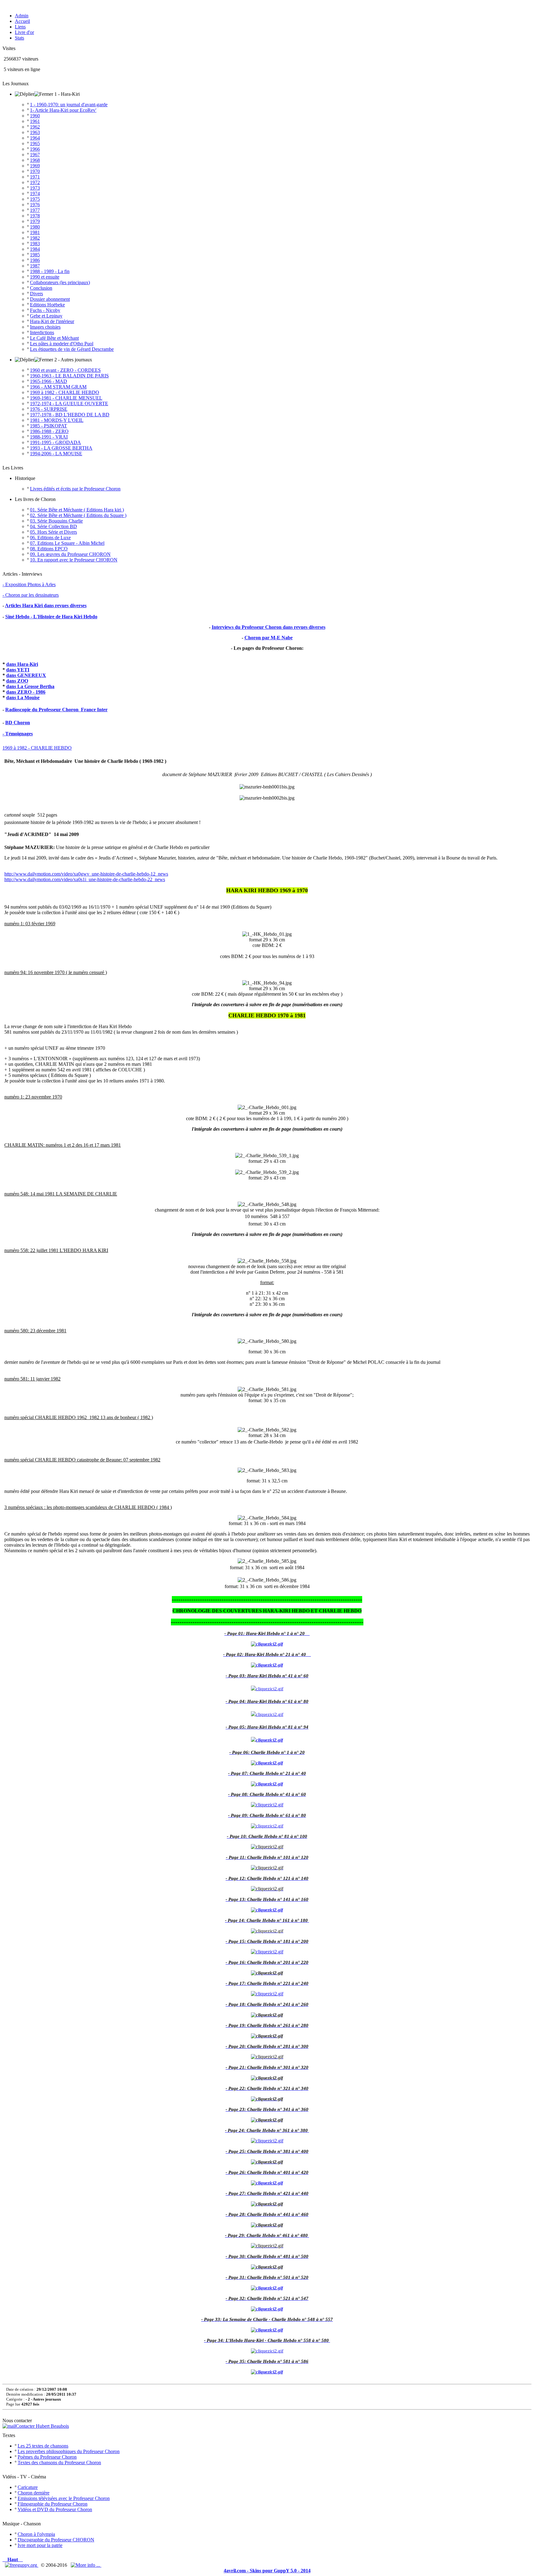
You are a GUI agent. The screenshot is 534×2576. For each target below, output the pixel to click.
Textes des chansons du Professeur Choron (59, 2463)
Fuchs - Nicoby (45, 310)
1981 (35, 232)
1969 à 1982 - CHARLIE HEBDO (65, 392)
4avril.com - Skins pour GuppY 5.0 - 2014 (267, 2571)
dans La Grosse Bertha (30, 686)
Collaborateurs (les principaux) (60, 282)
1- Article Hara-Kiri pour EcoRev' (63, 110)
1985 (35, 255)
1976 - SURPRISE (49, 409)
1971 (35, 177)
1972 (35, 182)
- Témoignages (18, 734)
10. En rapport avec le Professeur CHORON (74, 560)
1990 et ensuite (45, 277)
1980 (35, 227)
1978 (35, 216)
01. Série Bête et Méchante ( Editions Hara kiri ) (77, 510)
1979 (35, 221)
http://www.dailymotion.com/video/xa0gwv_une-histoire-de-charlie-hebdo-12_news (86, 874)
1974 (35, 193)
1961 (35, 121)
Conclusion (41, 288)
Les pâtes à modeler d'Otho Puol (62, 344)
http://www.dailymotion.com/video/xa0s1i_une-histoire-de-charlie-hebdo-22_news (85, 879)
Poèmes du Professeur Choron (47, 2457)
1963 (35, 132)
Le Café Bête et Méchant (54, 338)
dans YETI (18, 670)
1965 (35, 143)
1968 (35, 160)
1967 (35, 155)
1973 (35, 188)
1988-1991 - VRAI (49, 437)
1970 (35, 171)
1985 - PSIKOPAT (49, 426)
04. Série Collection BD (53, 526)
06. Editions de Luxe (50, 538)
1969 (35, 166)
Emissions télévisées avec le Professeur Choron (64, 2498)
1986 (35, 260)
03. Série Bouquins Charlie (56, 521)
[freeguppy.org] (22, 2565)
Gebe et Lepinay (46, 316)
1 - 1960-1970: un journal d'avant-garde (69, 105)
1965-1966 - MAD (49, 381)
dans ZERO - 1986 (26, 692)
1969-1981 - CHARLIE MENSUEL (66, 398)
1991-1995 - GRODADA (55, 442)
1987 (35, 266)
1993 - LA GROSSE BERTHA (61, 448)
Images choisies (45, 327)
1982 (35, 238)
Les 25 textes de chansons (43, 2446)
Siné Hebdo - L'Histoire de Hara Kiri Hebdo (51, 617)
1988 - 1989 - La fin (50, 271)
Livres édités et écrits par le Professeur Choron (75, 489)
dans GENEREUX (26, 675)
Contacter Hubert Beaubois (42, 2426)
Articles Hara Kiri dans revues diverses (46, 605)
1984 (35, 249)
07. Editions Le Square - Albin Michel (67, 543)
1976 (35, 205)
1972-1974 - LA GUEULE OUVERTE (69, 403)
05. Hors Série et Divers (53, 532)
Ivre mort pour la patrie (40, 2545)
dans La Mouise (23, 698)
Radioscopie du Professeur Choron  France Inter (56, 710)
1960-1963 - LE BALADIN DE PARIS (69, 376)
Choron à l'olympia (36, 2534)
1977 (35, 210)
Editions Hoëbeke (47, 305)
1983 (35, 244)
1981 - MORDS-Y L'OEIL (57, 420)
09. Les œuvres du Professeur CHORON (70, 554)
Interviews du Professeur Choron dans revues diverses (269, 627)
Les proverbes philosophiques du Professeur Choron (69, 2451)
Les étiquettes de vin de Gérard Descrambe (72, 349)
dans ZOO (17, 681)
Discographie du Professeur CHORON (56, 2540)
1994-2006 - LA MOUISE (56, 454)
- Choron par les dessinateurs (31, 595)
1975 (35, 199)
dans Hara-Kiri (22, 664)
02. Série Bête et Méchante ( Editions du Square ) (78, 515)
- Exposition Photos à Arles (29, 584)
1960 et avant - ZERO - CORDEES (65, 370)
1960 (35, 116)
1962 (35, 127)
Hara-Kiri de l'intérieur (52, 321)
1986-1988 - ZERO (49, 431)
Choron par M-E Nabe (269, 638)
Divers (36, 294)
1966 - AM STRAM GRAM (58, 387)
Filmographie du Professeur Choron (53, 2504)
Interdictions (42, 332)
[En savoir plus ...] (86, 2565)
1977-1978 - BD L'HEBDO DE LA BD (70, 415)
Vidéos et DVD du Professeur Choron (55, 2509)
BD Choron (18, 723)
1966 (35, 149)
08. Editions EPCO (49, 549)
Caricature (28, 2487)
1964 (35, 138)
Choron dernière (34, 2493)
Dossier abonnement (50, 299)
